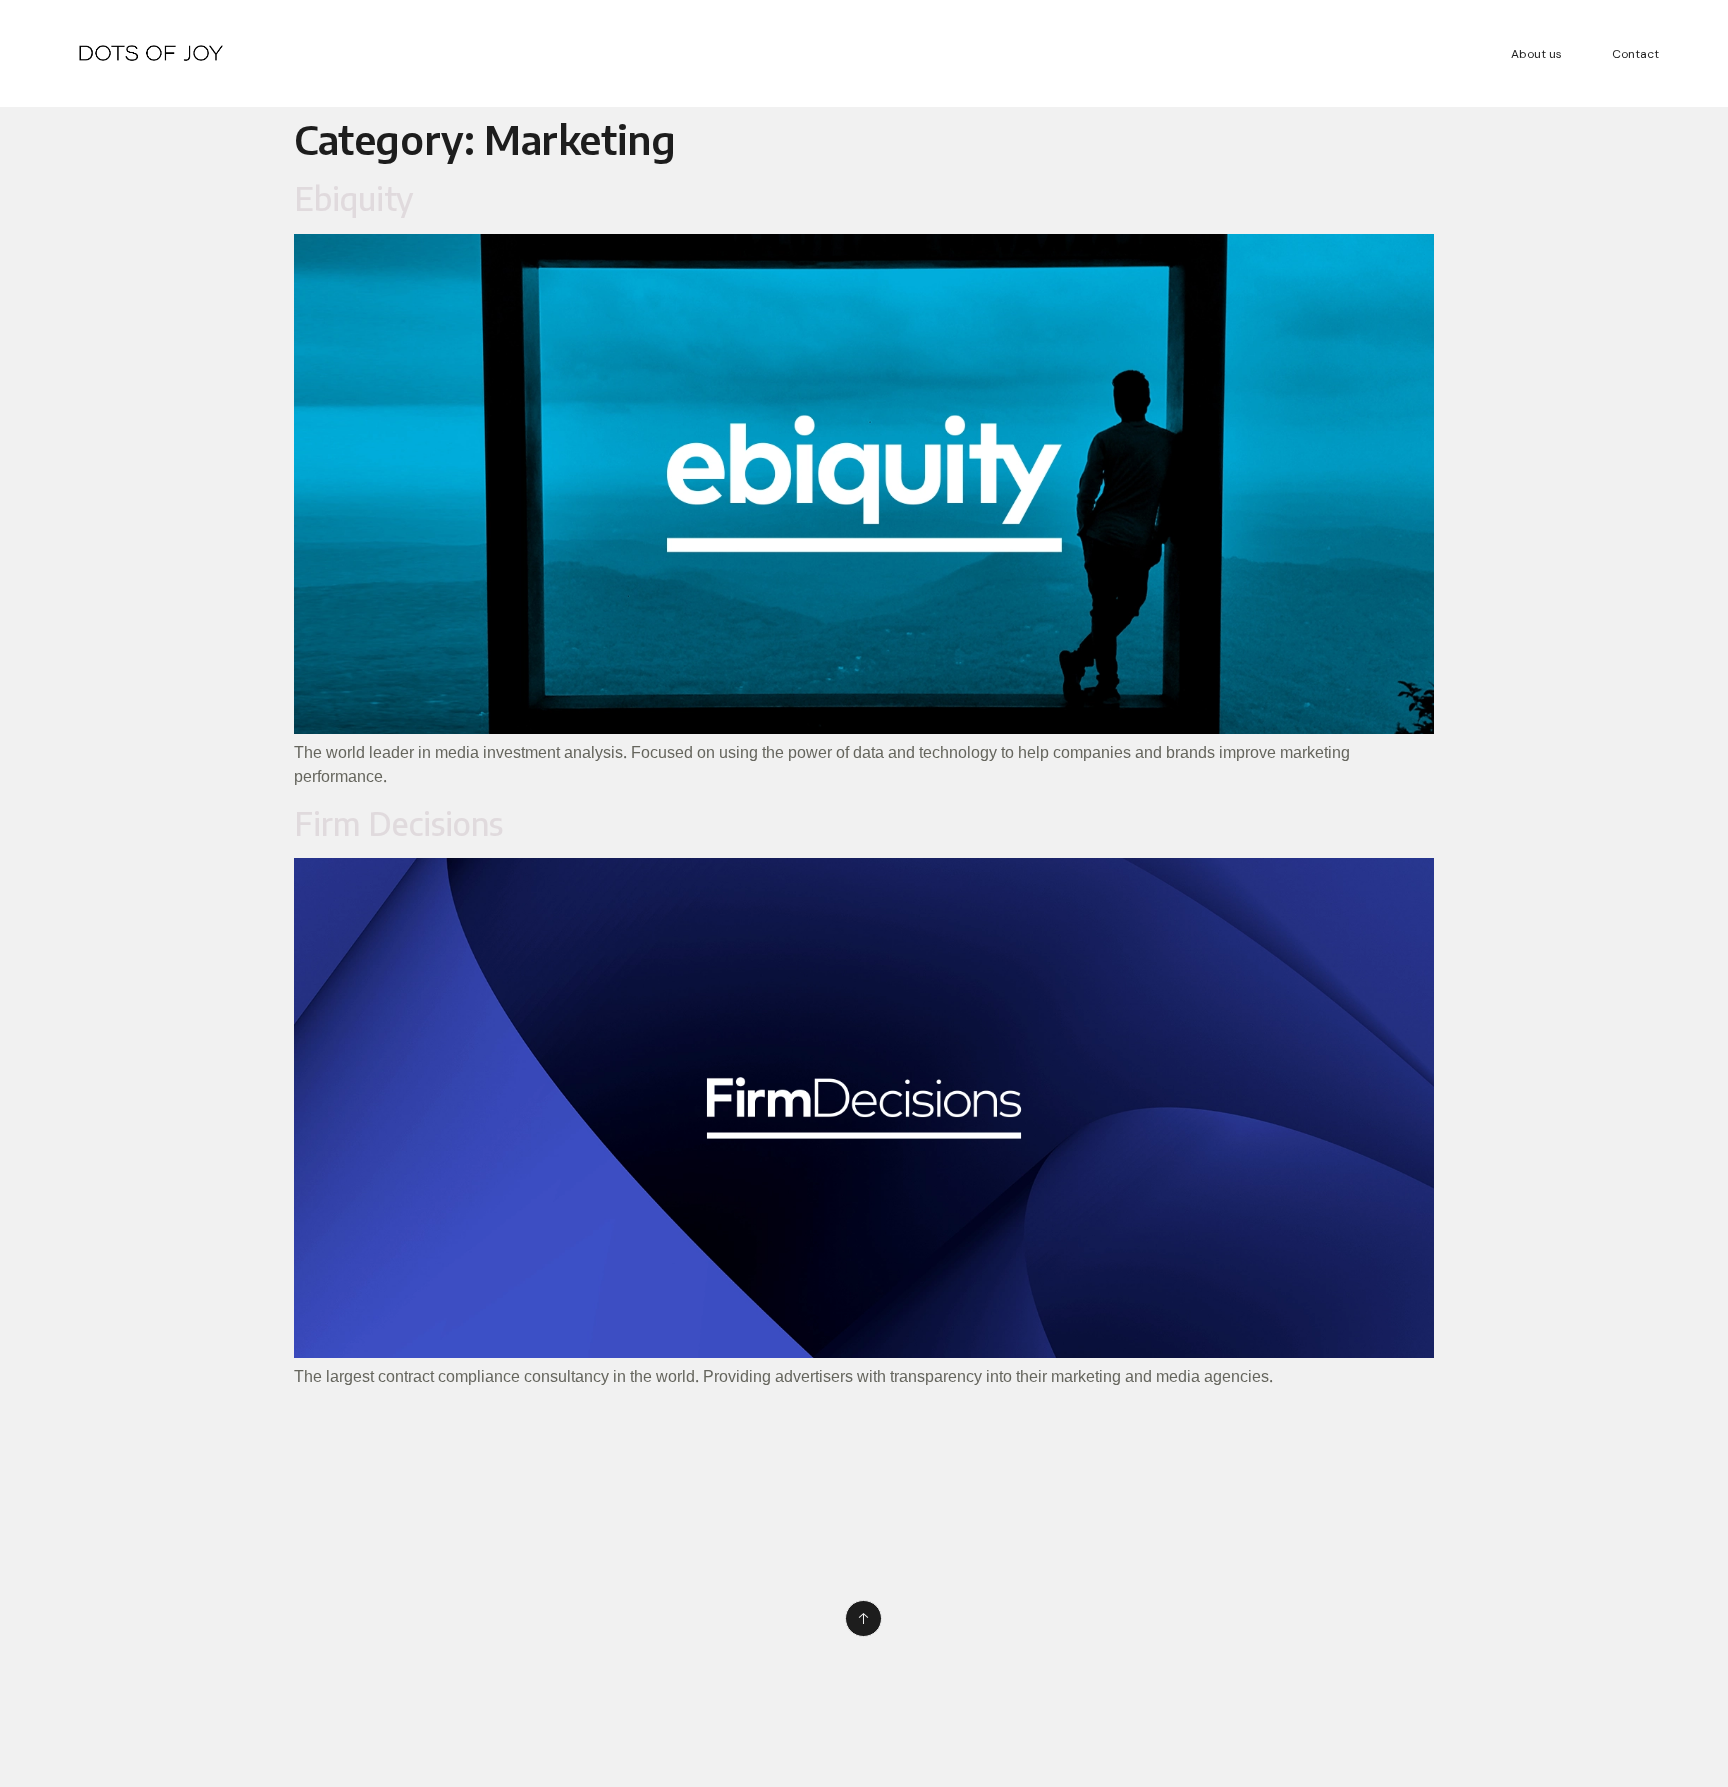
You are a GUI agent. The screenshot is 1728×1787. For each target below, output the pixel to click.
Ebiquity (353, 198)
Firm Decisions (398, 823)
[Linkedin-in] (77, 1619)
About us (1536, 54)
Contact (1635, 54)
